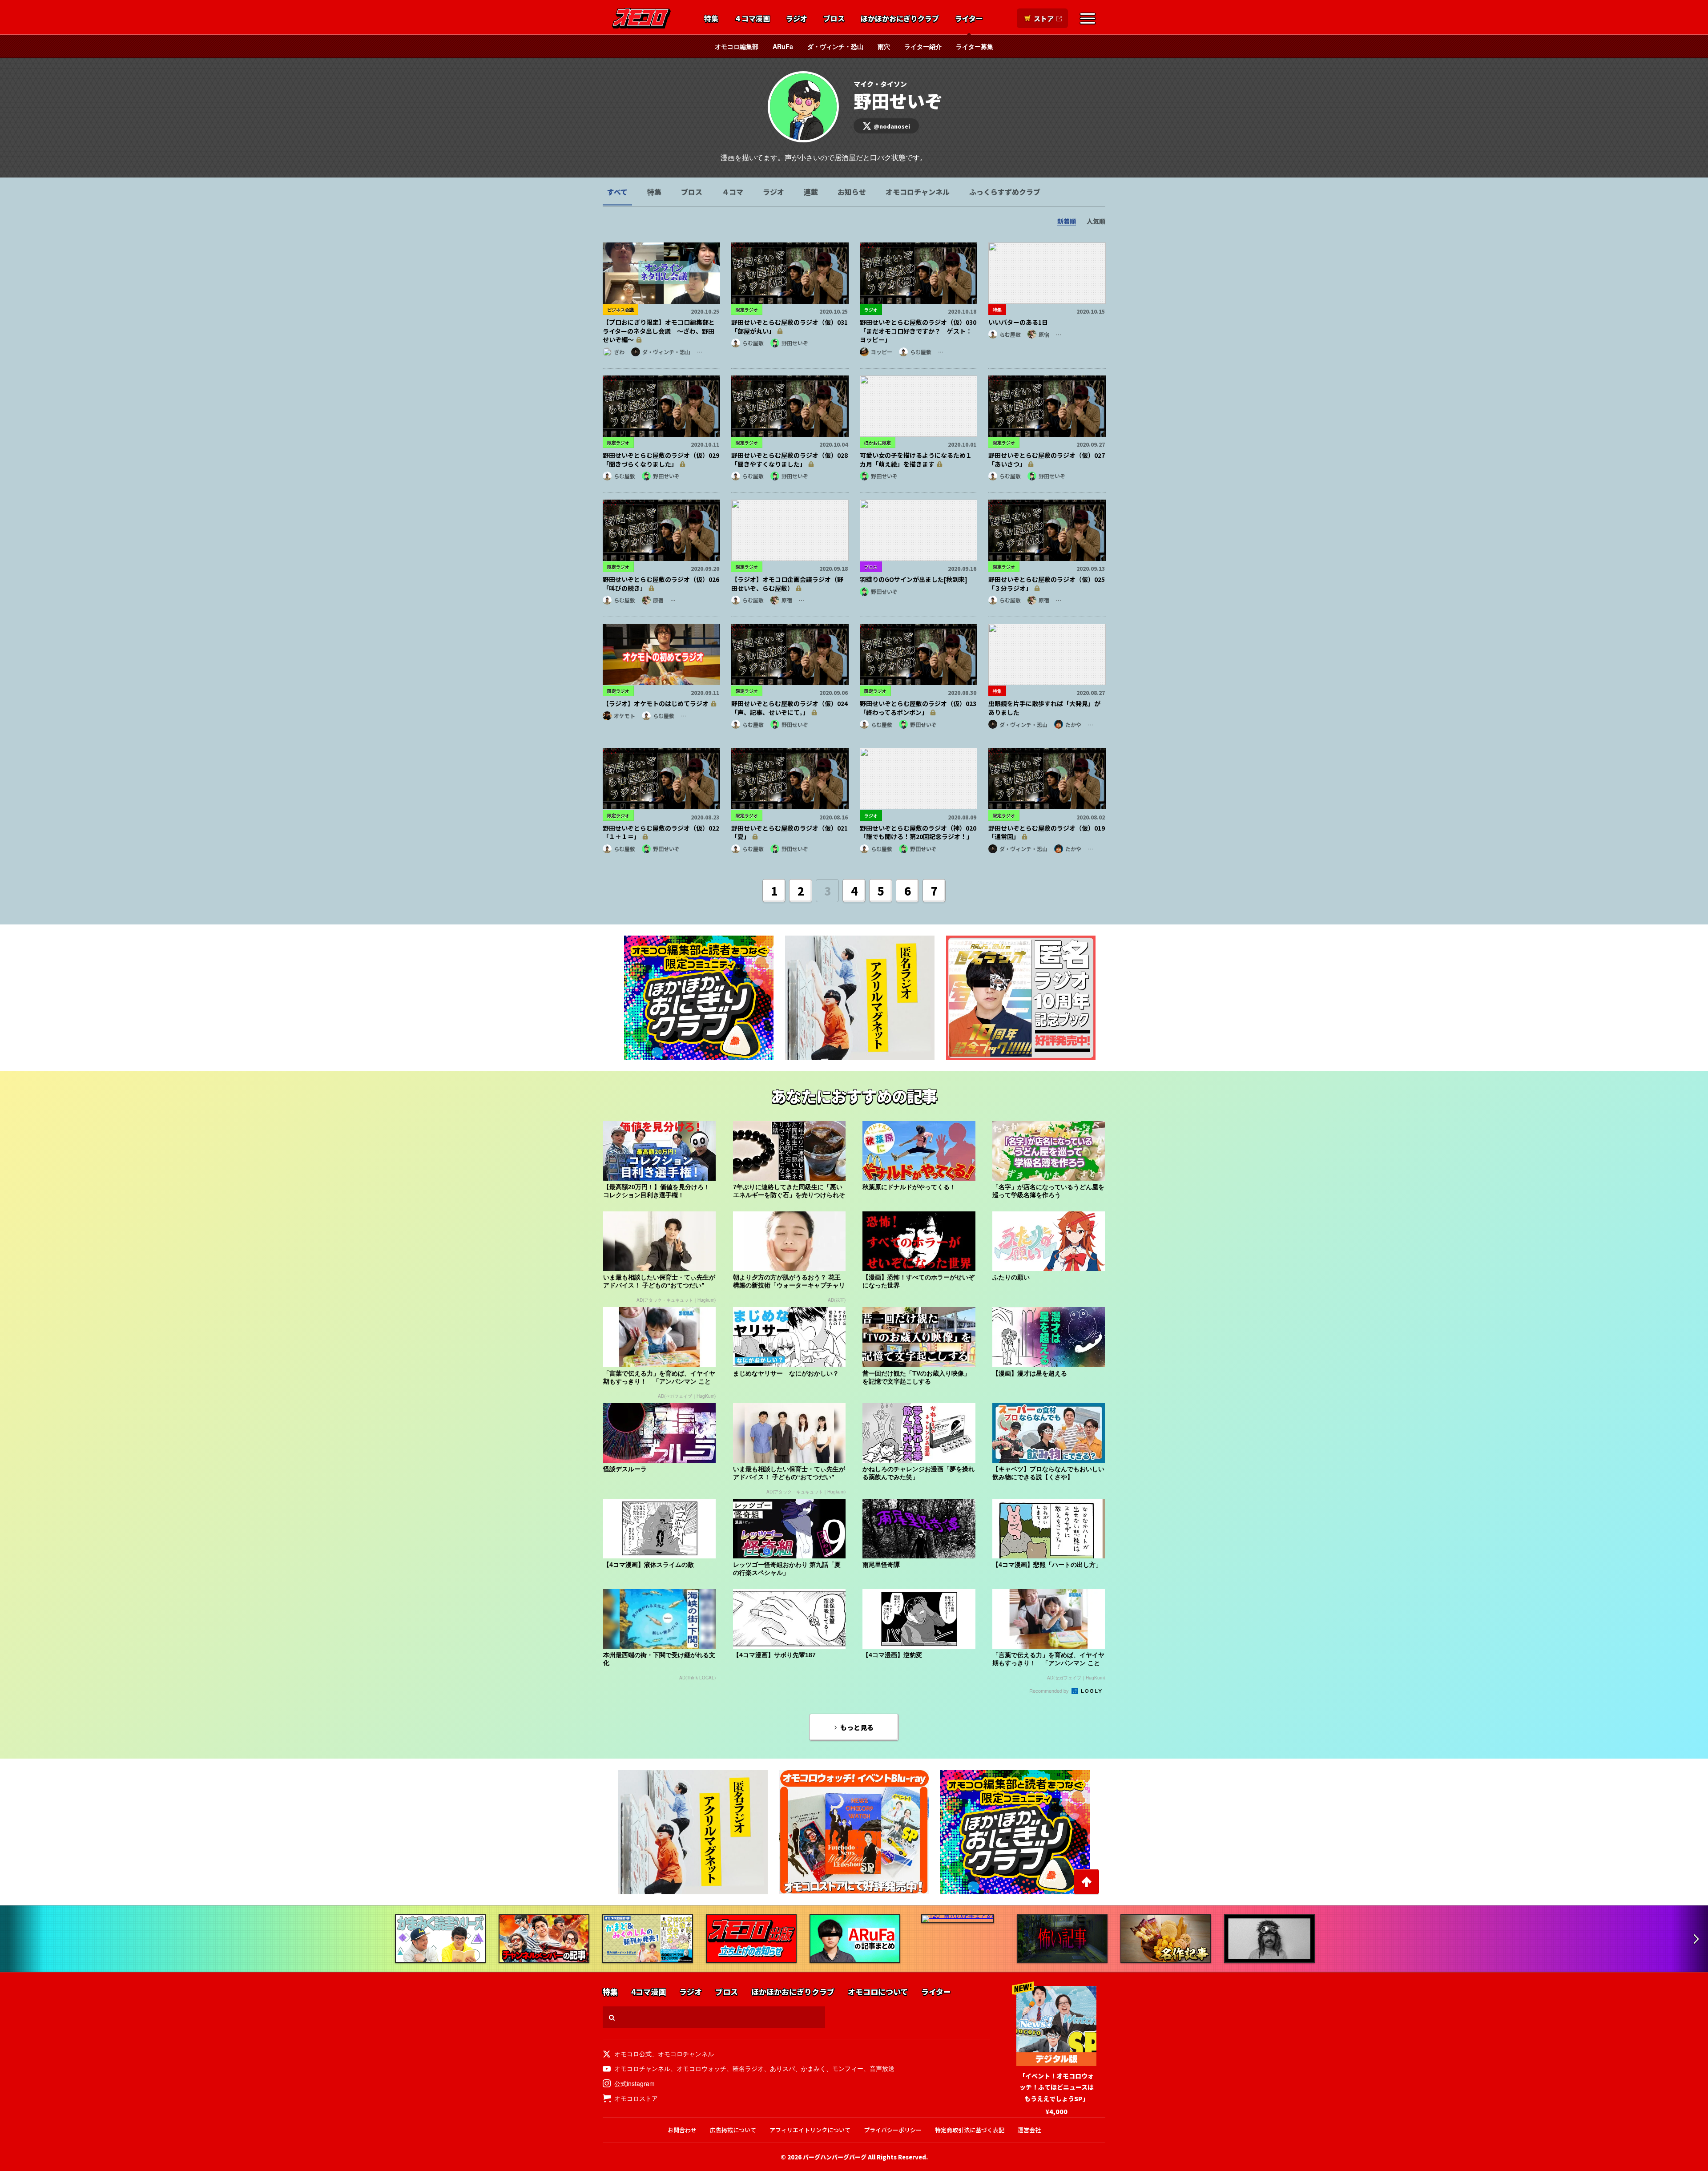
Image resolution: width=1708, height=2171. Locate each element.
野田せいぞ (795, 343)
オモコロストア (636, 2098)
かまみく (814, 2068)
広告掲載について (733, 2130)
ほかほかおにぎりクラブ (900, 19)
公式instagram (634, 2083)
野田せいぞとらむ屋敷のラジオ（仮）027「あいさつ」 (1047, 460)
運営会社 (1029, 2130)
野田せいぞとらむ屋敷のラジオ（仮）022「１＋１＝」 (661, 832)
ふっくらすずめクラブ (1005, 192)
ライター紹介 (923, 46)
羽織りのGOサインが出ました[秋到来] (914, 579)
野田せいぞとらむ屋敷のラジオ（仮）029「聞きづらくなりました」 (661, 460)
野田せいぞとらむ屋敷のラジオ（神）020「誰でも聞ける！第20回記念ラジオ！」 (918, 832)
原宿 (1044, 334)
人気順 (1096, 221)
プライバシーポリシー (893, 2130)
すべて (617, 192)
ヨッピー (882, 352)
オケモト (624, 716)
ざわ (619, 352)
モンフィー (848, 2068)
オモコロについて (878, 1992)
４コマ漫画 (752, 19)
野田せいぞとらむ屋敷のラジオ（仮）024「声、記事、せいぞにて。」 (790, 708)
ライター (969, 19)
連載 (811, 192)
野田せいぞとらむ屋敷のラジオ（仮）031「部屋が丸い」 (790, 327)
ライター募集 (975, 46)
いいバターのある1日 (1018, 322)
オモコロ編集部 (737, 46)
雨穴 (884, 46)
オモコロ (641, 18)
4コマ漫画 (649, 1992)
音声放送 (882, 2068)
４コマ (733, 192)
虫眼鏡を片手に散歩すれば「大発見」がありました (1044, 708)
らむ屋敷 (753, 343)
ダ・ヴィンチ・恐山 (835, 46)
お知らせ (852, 192)
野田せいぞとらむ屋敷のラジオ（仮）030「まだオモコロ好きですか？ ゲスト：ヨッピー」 (918, 331)
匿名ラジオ (748, 2068)
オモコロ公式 (633, 2054)
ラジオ (797, 19)
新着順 (1067, 221)
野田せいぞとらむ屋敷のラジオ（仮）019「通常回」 (1047, 832)
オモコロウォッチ (701, 2068)
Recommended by (1050, 1691)
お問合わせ (682, 2130)
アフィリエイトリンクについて (810, 2130)
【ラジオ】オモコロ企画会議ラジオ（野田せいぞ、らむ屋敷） (787, 584)
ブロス (834, 19)
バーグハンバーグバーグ (835, 2157)
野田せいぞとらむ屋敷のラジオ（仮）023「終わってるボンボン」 (918, 708)
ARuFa (783, 46)
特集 (711, 19)
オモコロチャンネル (918, 192)
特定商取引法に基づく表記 (970, 2130)
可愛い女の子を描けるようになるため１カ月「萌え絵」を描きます (916, 460)
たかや (1073, 724)
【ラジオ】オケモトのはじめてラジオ (656, 703)
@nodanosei (892, 126)
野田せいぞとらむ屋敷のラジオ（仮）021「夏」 (790, 832)
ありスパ (782, 2068)
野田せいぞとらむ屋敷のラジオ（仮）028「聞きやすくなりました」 (790, 460)
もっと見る (857, 1727)
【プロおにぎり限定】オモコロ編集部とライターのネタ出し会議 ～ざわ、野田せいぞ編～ (659, 331)
